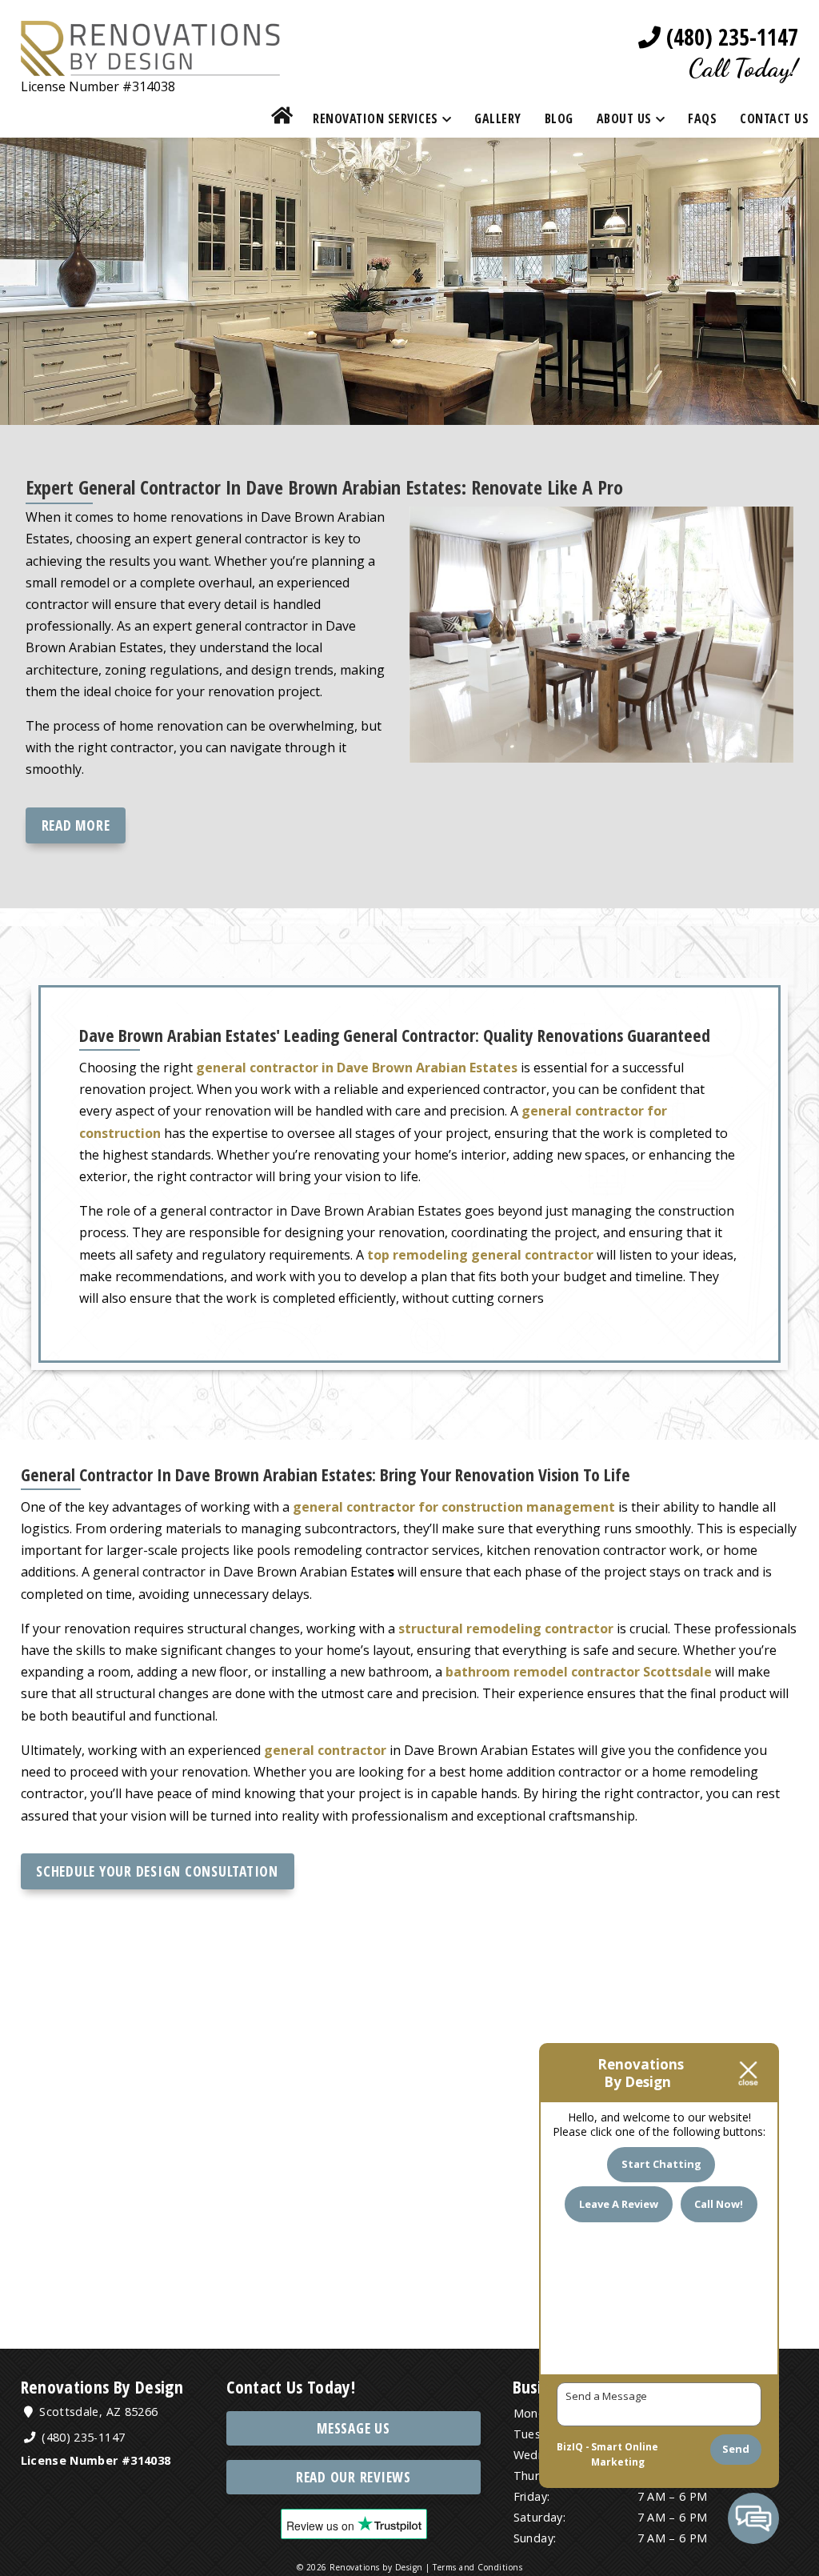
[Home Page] (150, 64)
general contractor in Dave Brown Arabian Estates (357, 1068)
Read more (76, 825)
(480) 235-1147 (729, 37)
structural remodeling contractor (506, 1629)
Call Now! (719, 2204)
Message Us (354, 2428)
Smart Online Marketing (625, 2455)
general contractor (325, 1750)
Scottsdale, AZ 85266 (97, 2412)
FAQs (702, 118)
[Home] (282, 118)
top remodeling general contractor (480, 1255)
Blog (559, 118)
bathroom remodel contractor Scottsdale (579, 1672)
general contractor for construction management (454, 1507)
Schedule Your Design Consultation (157, 1871)
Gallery (498, 118)
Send (736, 2449)
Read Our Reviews (354, 2477)
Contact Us (774, 118)
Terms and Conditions (477, 2567)
